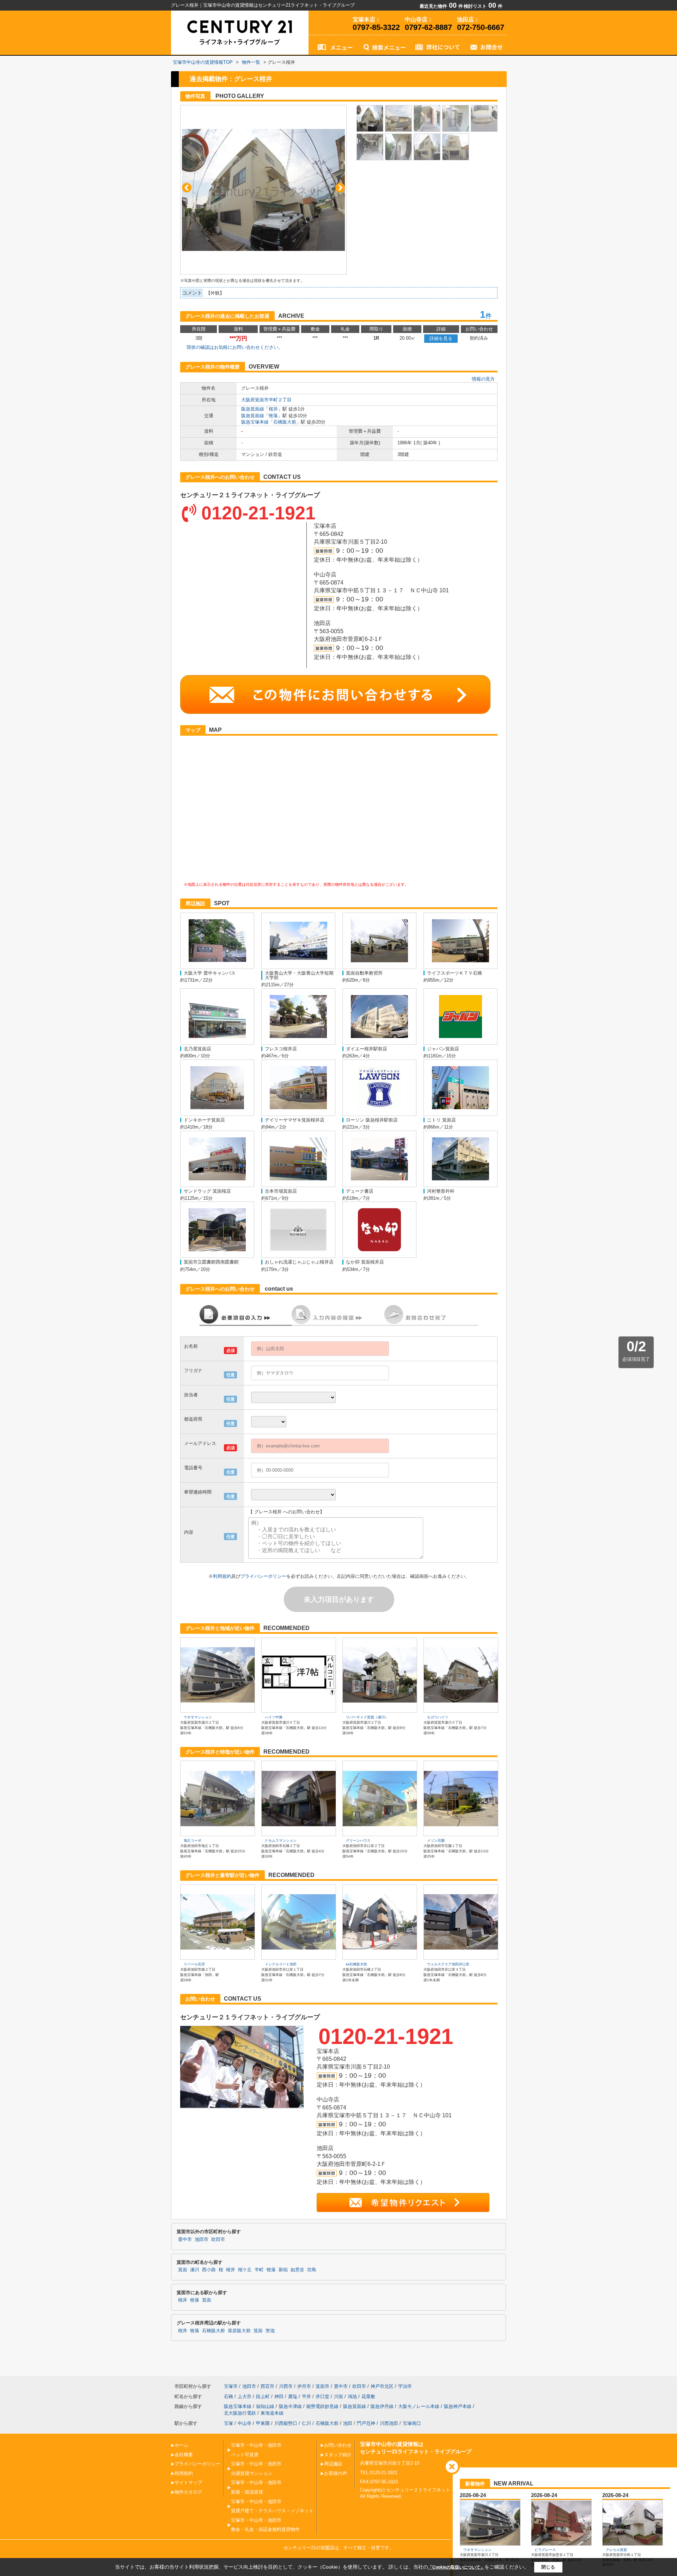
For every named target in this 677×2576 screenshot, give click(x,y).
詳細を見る (441, 338)
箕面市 (322, 2386)
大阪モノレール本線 (419, 2406)
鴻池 (352, 2396)
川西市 (286, 2386)
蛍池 (270, 2331)
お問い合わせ (338, 2445)
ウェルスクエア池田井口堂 (448, 1964)
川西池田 (389, 2423)
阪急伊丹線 (382, 2406)
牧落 (273, 416)
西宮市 (267, 2386)
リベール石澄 (194, 1964)
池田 (348, 2423)
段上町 (263, 2396)
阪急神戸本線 (458, 2406)
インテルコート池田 (281, 1964)
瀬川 (195, 2270)
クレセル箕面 (616, 2550)
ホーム (181, 2445)
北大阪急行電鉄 (240, 2413)
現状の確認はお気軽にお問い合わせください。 (235, 347)
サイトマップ (188, 2482)
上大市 (245, 2396)
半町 (259, 2270)
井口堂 (322, 2396)
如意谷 (297, 2270)
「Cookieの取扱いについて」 (456, 2567)
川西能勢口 (286, 2423)
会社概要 (184, 2455)
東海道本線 (272, 2413)
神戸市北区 (382, 2386)
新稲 (283, 2270)
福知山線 (265, 2406)
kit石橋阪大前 (356, 1964)
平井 (306, 2396)
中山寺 (245, 2423)
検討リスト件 (483, 6)
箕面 (183, 2270)
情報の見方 (483, 379)
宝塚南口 (412, 2423)
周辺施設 (333, 2464)
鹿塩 (293, 2396)
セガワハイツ (438, 1717)
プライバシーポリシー (263, 1576)
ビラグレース (545, 2550)
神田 (279, 2396)
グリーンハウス (358, 1840)
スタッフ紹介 (338, 2455)
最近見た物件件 (441, 6)
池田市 (202, 2240)
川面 (338, 2396)
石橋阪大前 (285, 422)
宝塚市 (231, 2386)
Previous (187, 188)
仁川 (306, 2423)
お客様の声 (336, 2473)
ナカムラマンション (281, 1840)
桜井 (273, 409)
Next (340, 188)
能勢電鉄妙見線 (322, 2406)
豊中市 (185, 2240)
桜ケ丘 (245, 2270)
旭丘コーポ (193, 1840)
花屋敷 (368, 2396)
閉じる (548, 2567)
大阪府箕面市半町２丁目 (266, 400)
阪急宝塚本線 (255, 422)
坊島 (312, 2270)
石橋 (228, 2396)
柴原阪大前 (239, 2331)
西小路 (209, 2270)
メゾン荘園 (436, 1840)
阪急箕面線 (253, 409)
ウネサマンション (198, 1717)
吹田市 (218, 2240)
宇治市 (405, 2386)
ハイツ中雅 (274, 1717)
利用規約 (222, 1576)
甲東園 (263, 2423)
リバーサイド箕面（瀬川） (367, 1717)
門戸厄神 (366, 2423)
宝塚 (228, 2423)
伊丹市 (304, 2386)
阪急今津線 (290, 2406)
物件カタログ (188, 2492)
